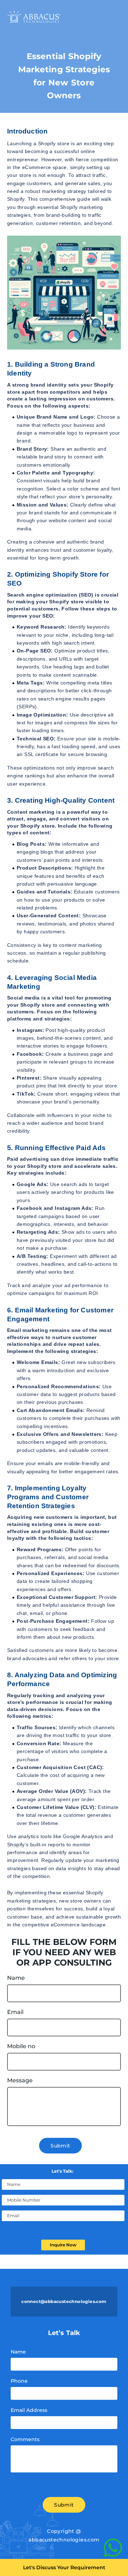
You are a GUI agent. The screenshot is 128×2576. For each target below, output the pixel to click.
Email (15, 2012)
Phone (19, 2381)
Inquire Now (63, 2245)
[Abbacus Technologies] (34, 17)
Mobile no (21, 2046)
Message (20, 2081)
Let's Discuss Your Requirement (64, 2567)
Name (16, 1978)
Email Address (29, 2410)
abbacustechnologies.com (64, 2540)
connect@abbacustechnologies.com (64, 2301)
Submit (60, 2146)
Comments (25, 2439)
